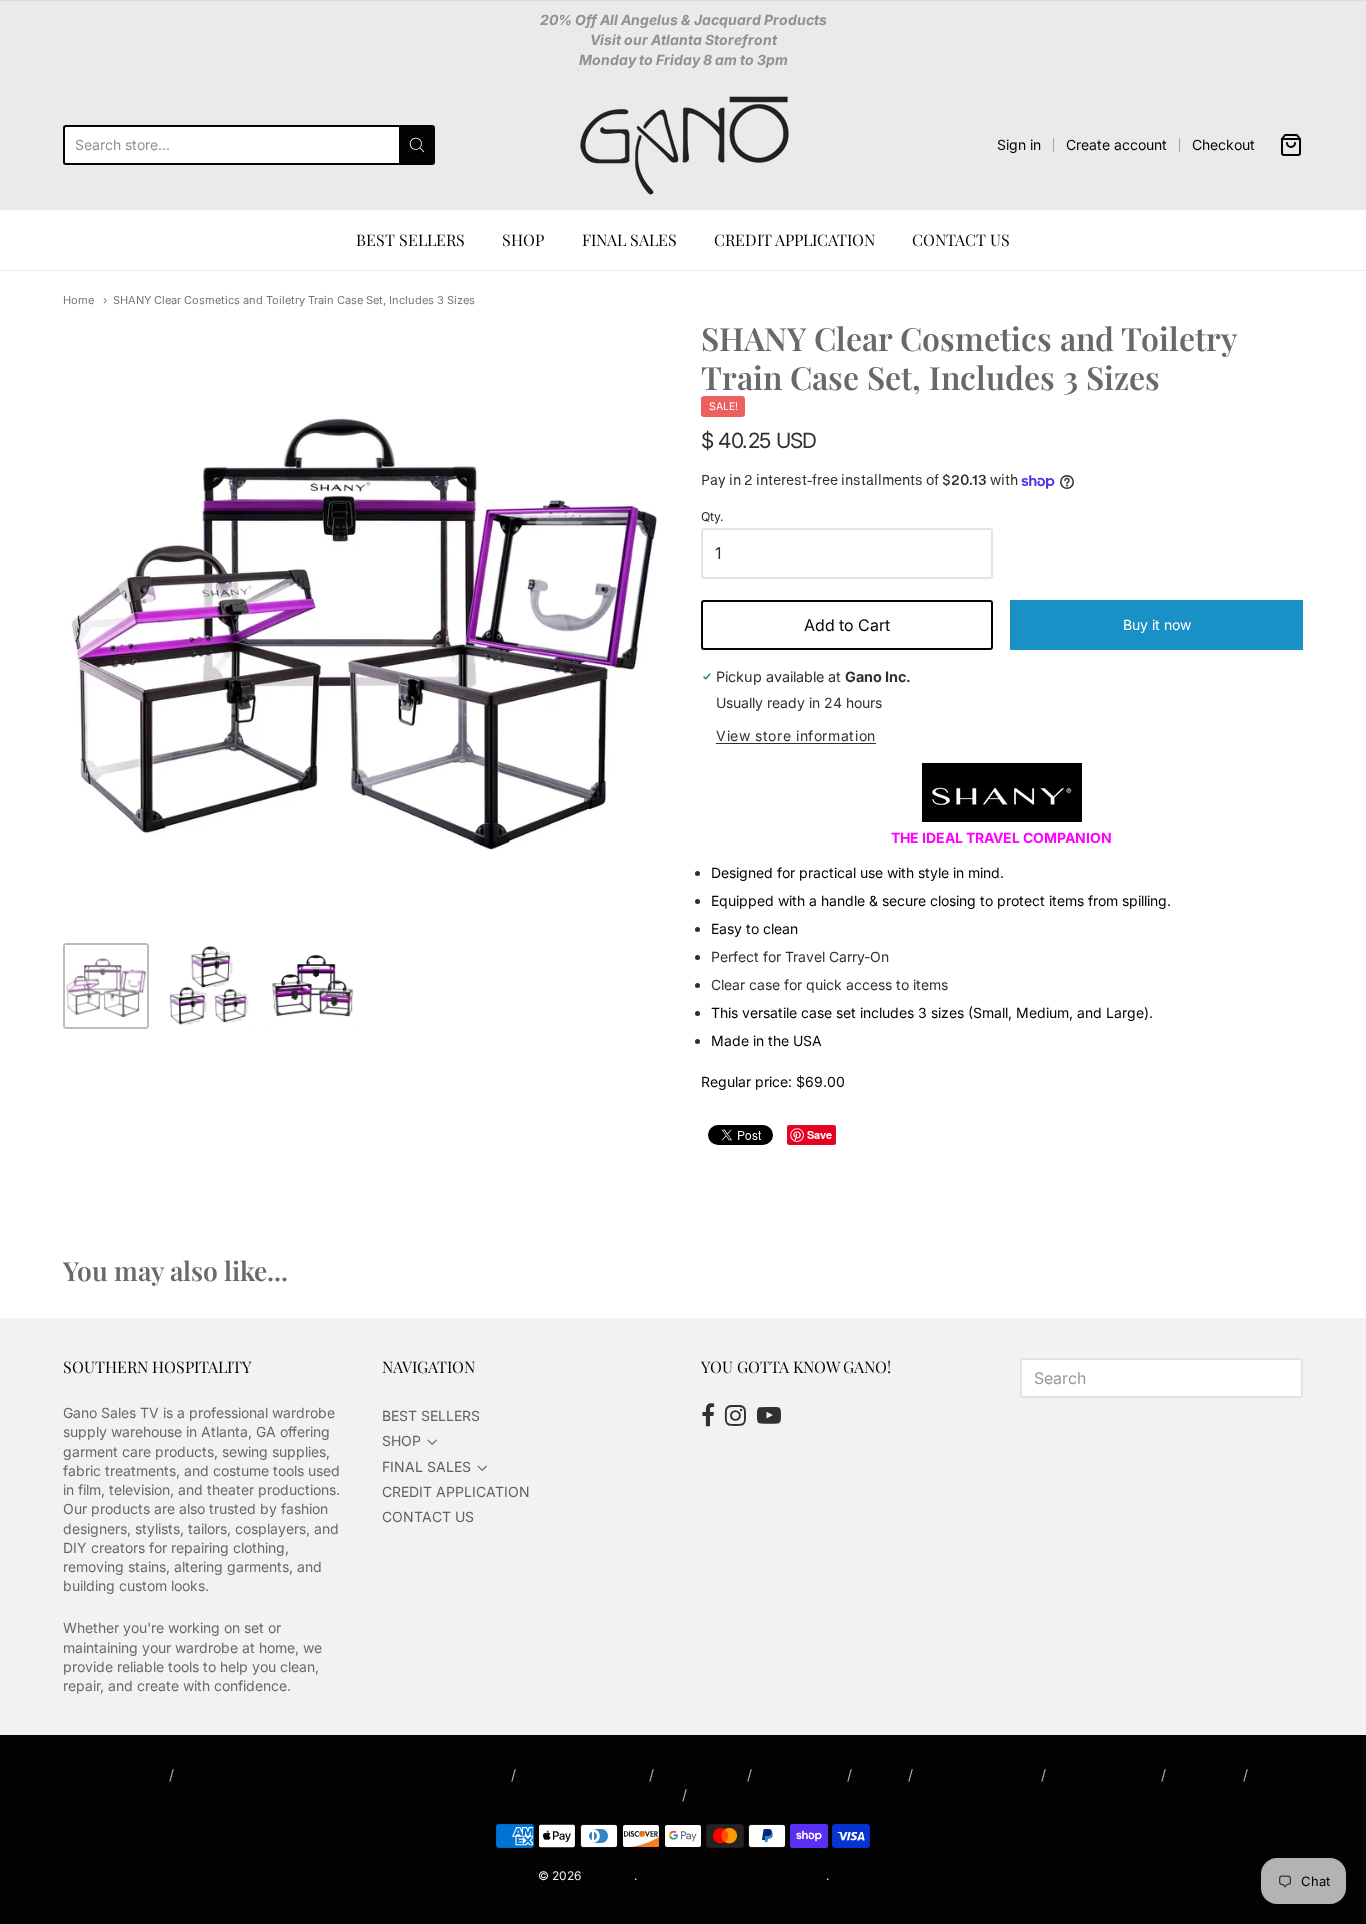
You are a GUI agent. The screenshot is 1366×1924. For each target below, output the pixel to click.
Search (132, 1774)
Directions (700, 1774)
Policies (1204, 1774)
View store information (796, 736)
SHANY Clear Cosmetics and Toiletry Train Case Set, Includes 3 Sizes (294, 300)
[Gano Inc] (683, 145)
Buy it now (1157, 624)
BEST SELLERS (410, 239)
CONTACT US (961, 239)
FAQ (880, 1774)
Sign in (1019, 144)
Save (819, 1134)
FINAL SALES (629, 239)
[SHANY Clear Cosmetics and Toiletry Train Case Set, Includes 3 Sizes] (106, 986)
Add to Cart (847, 625)
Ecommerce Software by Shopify (733, 1875)
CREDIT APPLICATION (794, 239)
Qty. (712, 517)
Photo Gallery (1103, 1774)
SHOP (523, 239)
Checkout (1223, 144)
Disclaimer (799, 1774)
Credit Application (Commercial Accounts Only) (342, 1774)
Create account (1116, 144)
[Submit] (417, 145)
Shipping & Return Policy (587, 1794)
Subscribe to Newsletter (780, 1794)
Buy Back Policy (582, 1774)
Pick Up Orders (977, 1774)
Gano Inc (609, 1875)
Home (78, 300)
